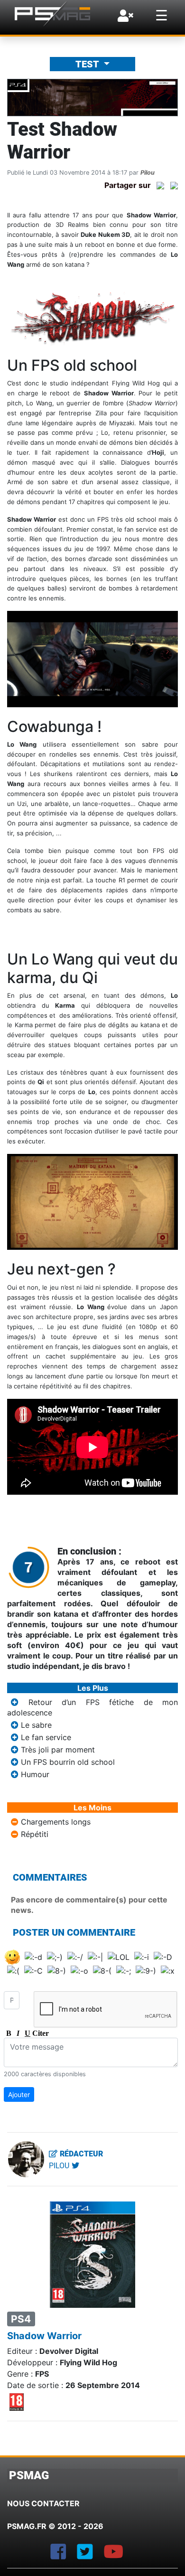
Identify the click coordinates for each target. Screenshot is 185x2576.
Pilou (148, 173)
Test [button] (88, 64)
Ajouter (19, 2094)
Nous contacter (43, 2503)
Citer (37, 2033)
